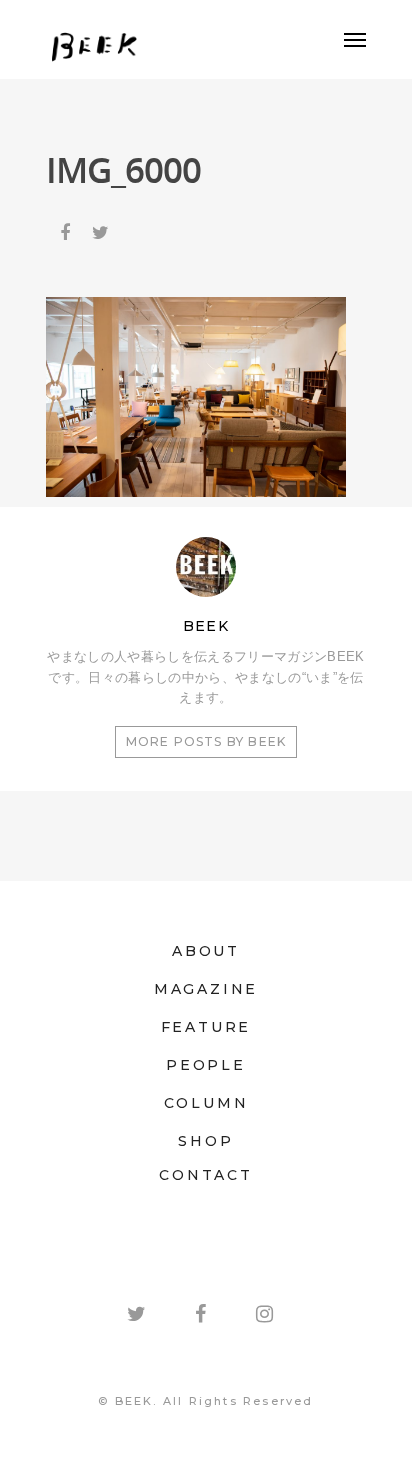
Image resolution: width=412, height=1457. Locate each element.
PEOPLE (206, 1065)
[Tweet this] (102, 228)
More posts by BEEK (206, 741)
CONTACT (206, 1175)
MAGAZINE (206, 989)
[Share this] (67, 228)
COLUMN (206, 1103)
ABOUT (206, 951)
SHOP (205, 1141)
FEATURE (206, 1027)
